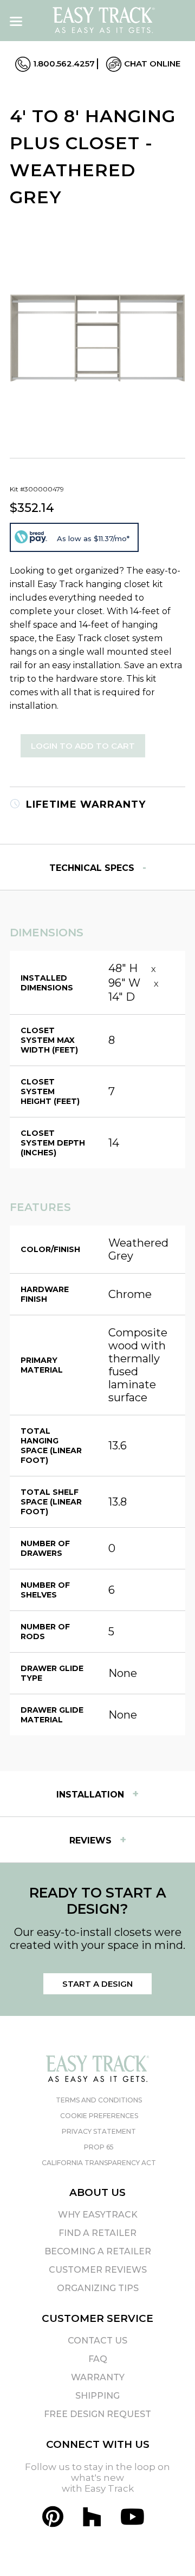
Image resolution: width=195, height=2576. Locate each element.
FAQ (98, 2359)
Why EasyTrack (98, 2215)
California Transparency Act (99, 2163)
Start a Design (97, 1984)
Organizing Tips (98, 2288)
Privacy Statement (99, 2131)
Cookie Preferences (99, 2116)
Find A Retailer (97, 2233)
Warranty (98, 2377)
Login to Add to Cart (83, 746)
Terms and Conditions (99, 2100)
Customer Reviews (98, 2270)
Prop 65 (99, 2147)
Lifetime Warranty (84, 804)
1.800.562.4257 (63, 64)
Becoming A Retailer (98, 2251)
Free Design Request (97, 2414)
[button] (167, 2548)
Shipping (97, 2396)
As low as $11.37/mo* (93, 538)
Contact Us (97, 2341)
